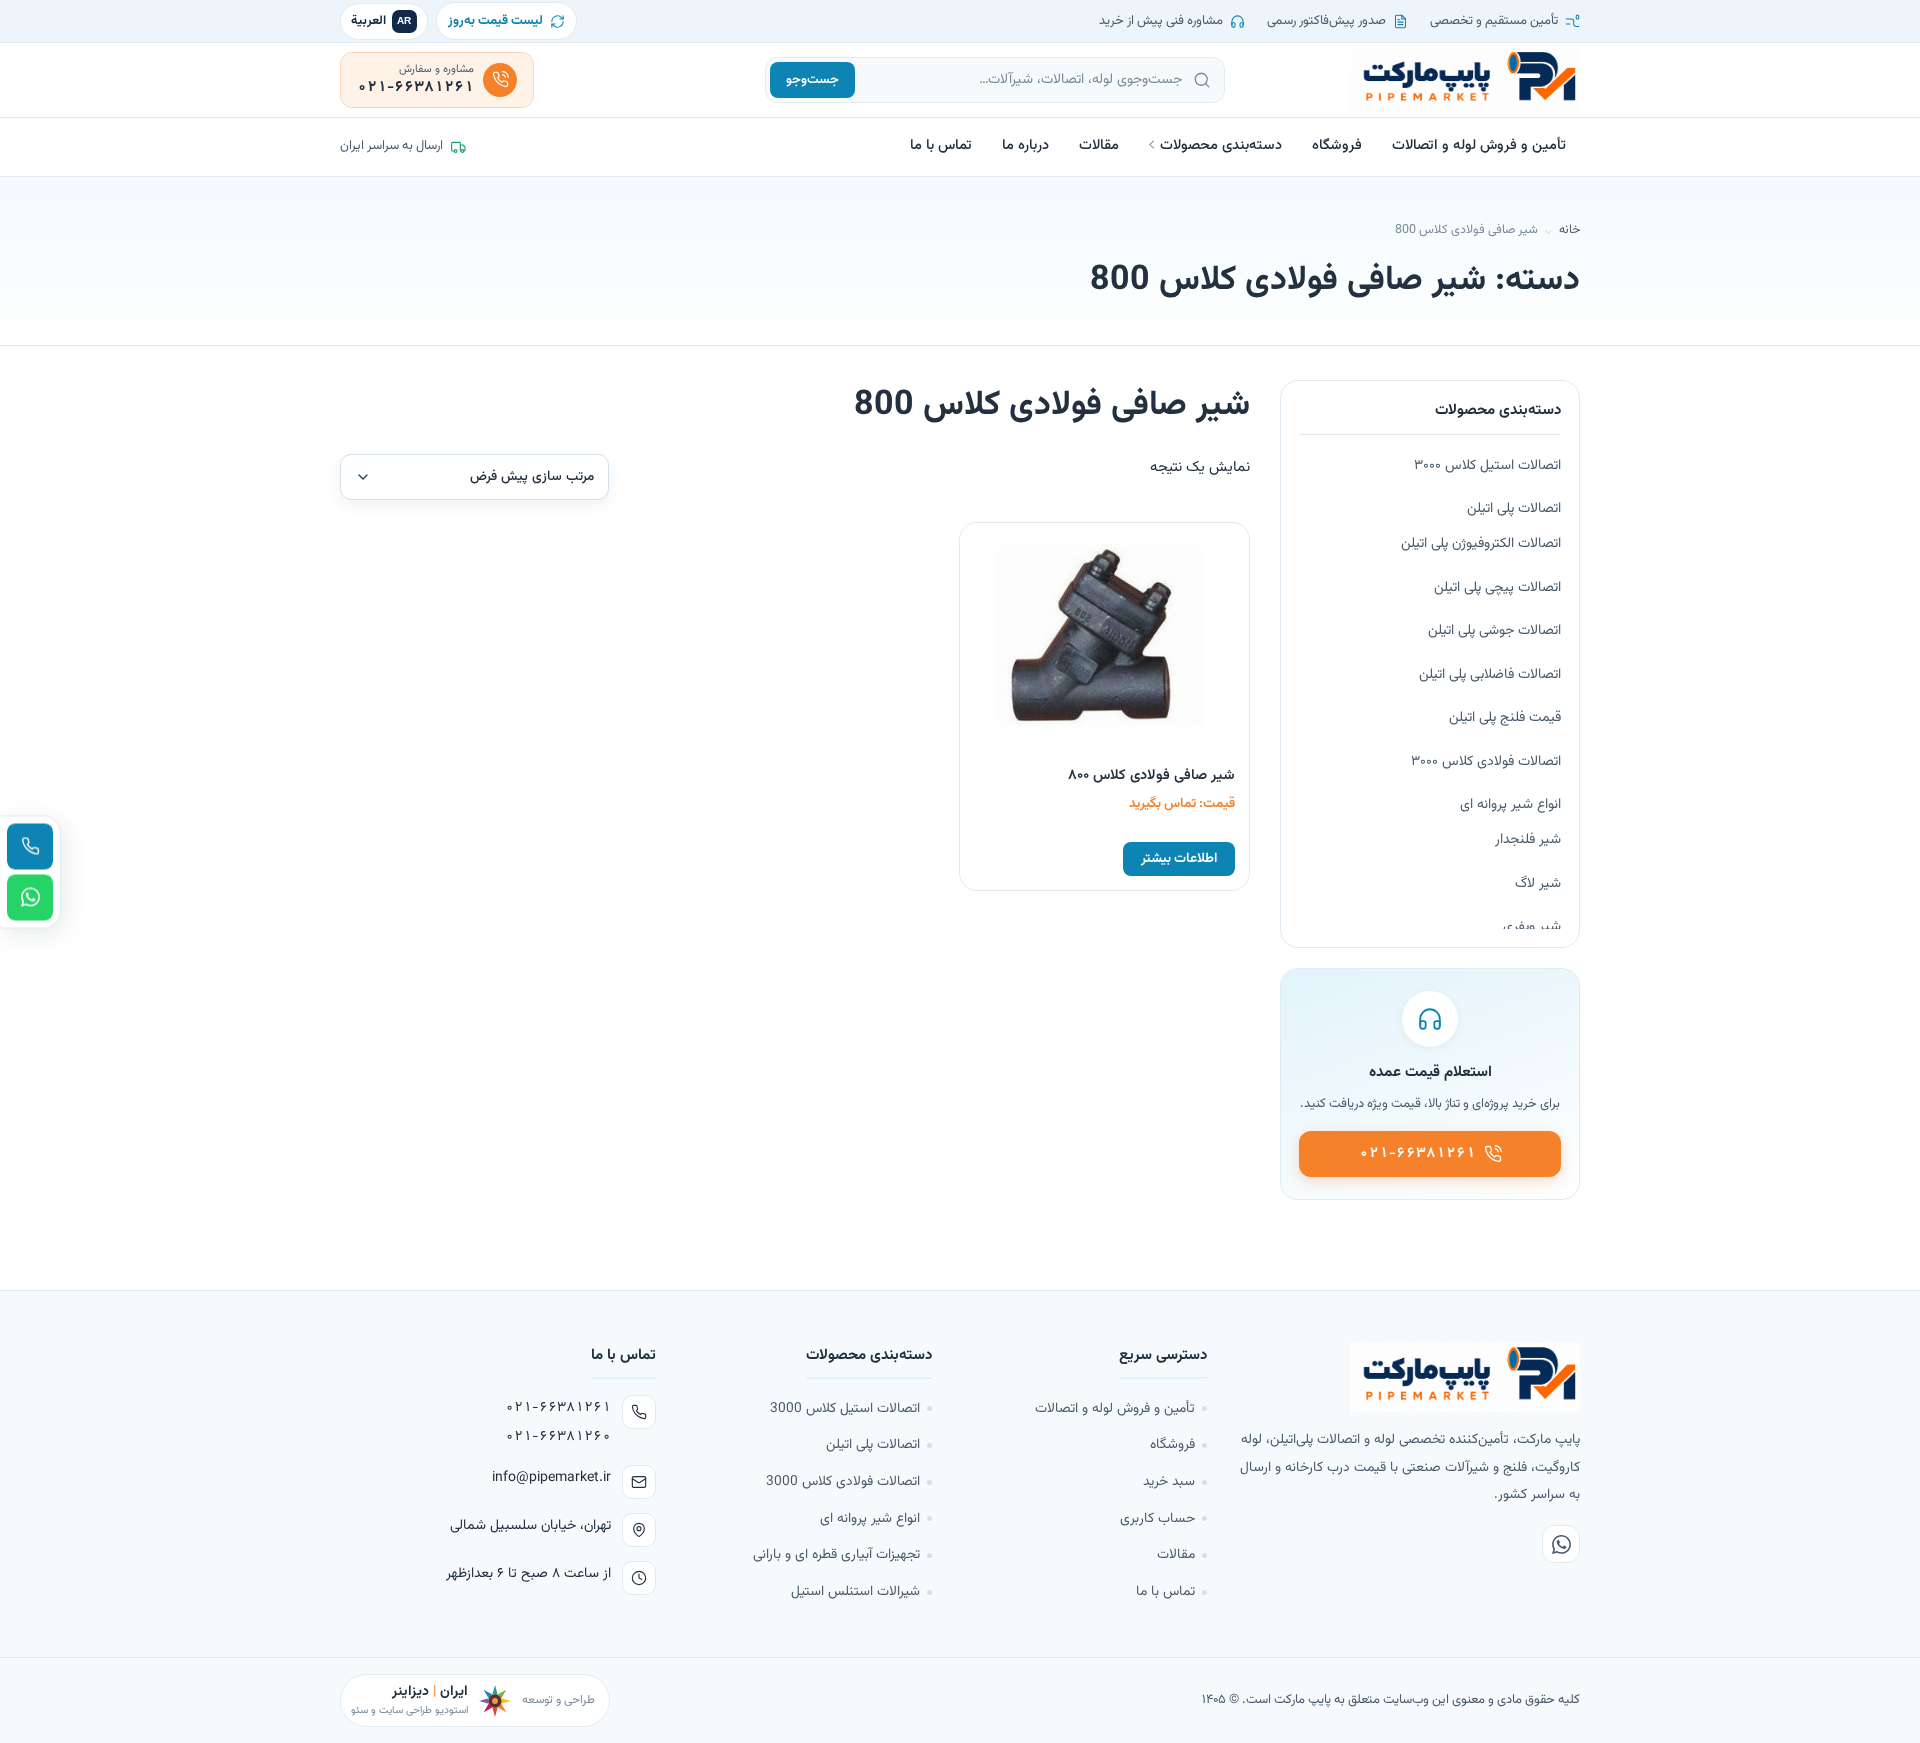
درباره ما (1025, 145)
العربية (381, 21)
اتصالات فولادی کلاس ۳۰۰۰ (1486, 762)
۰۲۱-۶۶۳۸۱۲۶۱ (558, 1408)
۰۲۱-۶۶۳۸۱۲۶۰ (558, 1437)
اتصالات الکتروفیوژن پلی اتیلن (1481, 544)
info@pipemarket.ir (551, 1478)
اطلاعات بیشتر (1179, 858)
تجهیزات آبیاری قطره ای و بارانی (836, 1554)
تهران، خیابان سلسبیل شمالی (530, 1526)
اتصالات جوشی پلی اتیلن (1494, 631)
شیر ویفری (1532, 927)
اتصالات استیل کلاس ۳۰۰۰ (1487, 466)
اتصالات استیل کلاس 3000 (845, 1408)
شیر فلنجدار (1528, 840)
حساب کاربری (1157, 1518)
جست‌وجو (812, 80)
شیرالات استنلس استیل (855, 1591)
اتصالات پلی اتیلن (1514, 509)
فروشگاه (1337, 145)
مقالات (1099, 145)
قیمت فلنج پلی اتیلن (1505, 718)
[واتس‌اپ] (1561, 1544)
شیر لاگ (1538, 884)
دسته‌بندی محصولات (1221, 145)
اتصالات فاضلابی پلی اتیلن (1490, 675)
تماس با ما (941, 145)
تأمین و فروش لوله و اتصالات (1479, 145)
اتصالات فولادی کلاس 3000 (843, 1481)
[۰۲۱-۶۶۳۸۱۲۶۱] (30, 846)
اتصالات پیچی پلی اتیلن (1497, 588)
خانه (1569, 230)
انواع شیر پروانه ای (1510, 805)
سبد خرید (1169, 1481)
